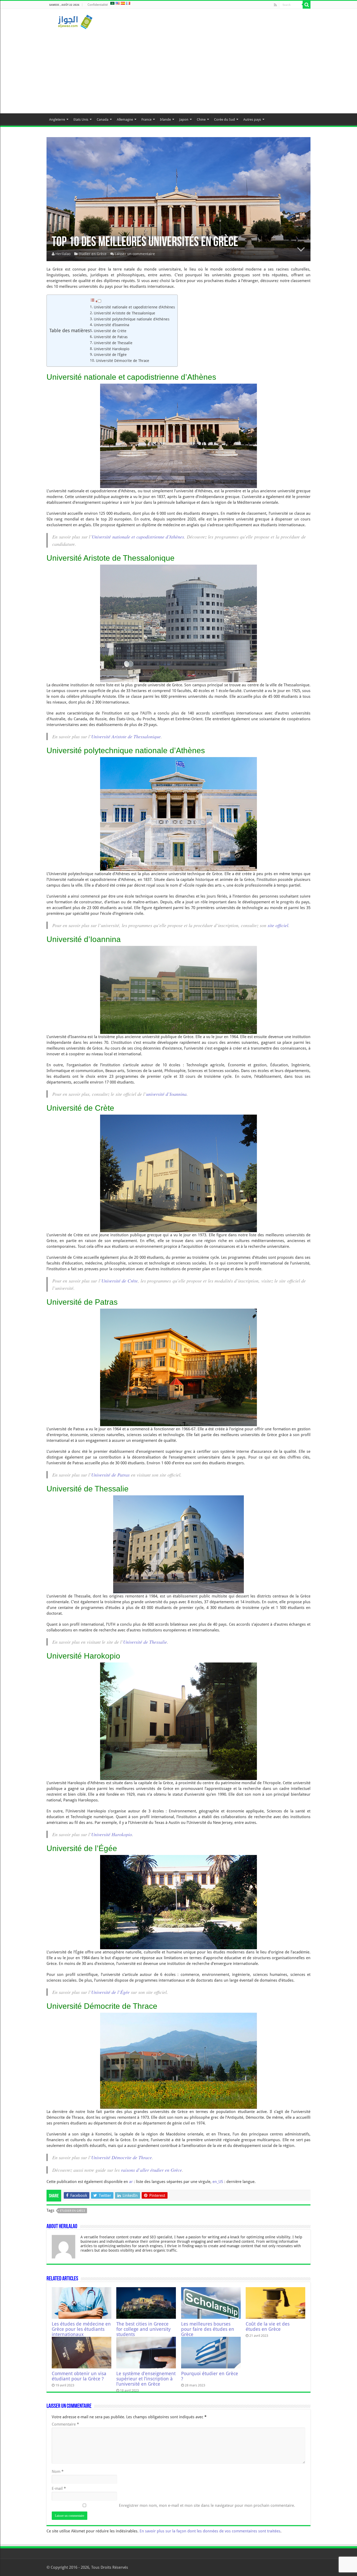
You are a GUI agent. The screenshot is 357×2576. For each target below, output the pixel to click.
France (146, 119)
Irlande (165, 119)
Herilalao (63, 254)
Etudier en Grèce (93, 254)
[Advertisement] (179, 69)
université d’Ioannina (166, 1094)
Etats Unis (81, 119)
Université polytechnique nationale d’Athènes (132, 319)
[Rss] (275, 5)
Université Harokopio (112, 349)
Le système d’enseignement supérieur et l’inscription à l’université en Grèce (146, 2379)
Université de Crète (110, 331)
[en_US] (118, 3)
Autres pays (252, 119)
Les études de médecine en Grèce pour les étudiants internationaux (81, 2329)
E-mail (59, 2489)
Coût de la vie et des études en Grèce (268, 2327)
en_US (218, 2182)
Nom (58, 2472)
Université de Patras (111, 337)
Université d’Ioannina (111, 325)
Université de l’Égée (110, 355)
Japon (184, 119)
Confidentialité (98, 5)
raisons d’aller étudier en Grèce (151, 2170)
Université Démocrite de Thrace (123, 361)
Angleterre (57, 119)
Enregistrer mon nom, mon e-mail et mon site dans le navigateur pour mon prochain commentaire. (207, 2505)
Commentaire (65, 2424)
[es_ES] (123, 3)
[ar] (112, 3)
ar (131, 2182)
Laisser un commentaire (135, 254)
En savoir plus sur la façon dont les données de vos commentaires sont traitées (210, 2531)
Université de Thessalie (113, 343)
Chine (201, 119)
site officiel (278, 925)
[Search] (307, 5)
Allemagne (125, 119)
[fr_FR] (128, 3)
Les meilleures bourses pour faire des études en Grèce (208, 2329)
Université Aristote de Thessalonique (125, 313)
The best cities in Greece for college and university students (143, 2329)
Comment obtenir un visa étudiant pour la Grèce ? (79, 2376)
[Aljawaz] (75, 21)
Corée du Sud (224, 119)
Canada (103, 119)
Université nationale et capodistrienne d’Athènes (134, 307)
